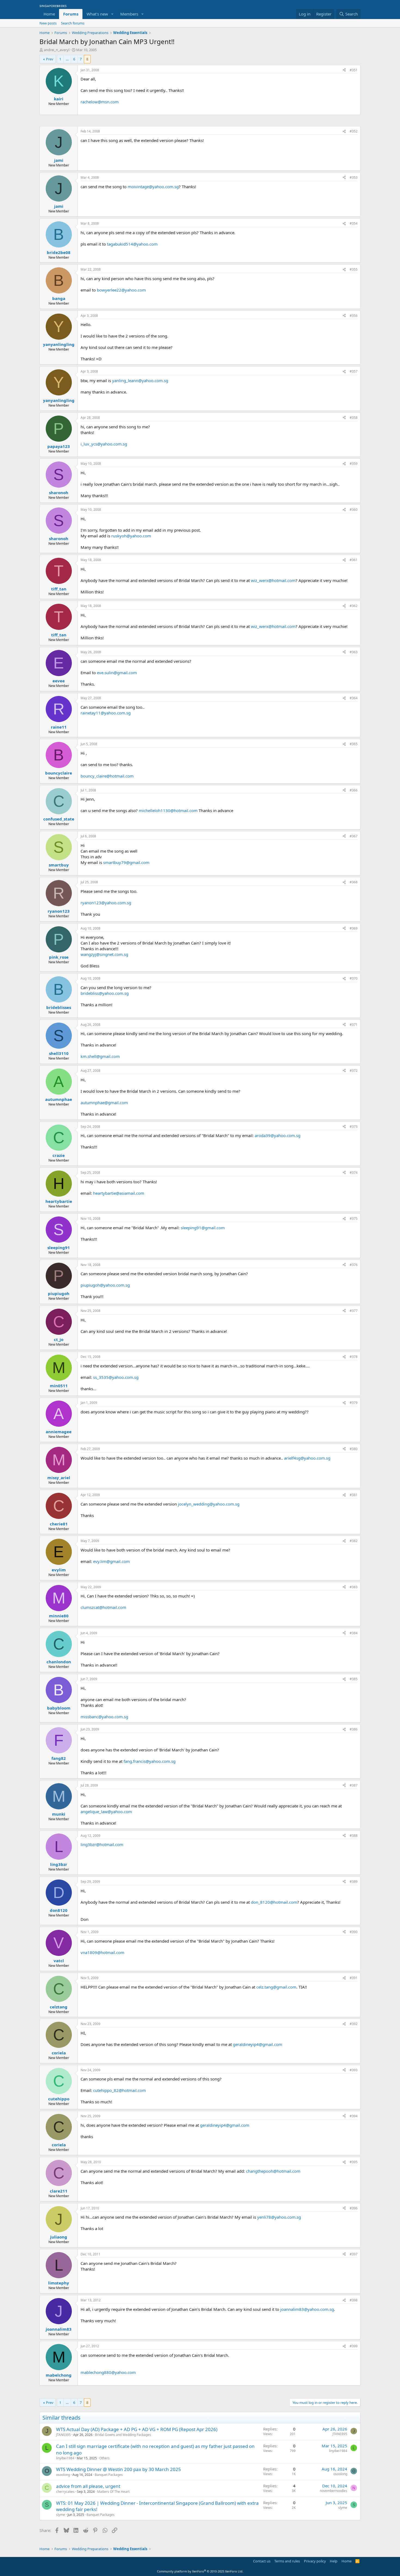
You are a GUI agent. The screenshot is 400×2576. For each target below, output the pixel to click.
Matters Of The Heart (113, 2492)
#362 (354, 606)
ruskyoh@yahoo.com (131, 536)
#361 (354, 560)
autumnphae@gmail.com (104, 1103)
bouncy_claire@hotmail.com (107, 776)
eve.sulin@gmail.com (117, 673)
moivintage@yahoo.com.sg (153, 187)
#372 (354, 1071)
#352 (354, 131)
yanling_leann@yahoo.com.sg (140, 380)
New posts (48, 23)
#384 (354, 1633)
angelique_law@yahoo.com (106, 1812)
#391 (354, 1978)
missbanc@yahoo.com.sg (104, 1717)
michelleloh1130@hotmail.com (168, 810)
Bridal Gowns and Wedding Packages (123, 2435)
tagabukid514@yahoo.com (132, 244)
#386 (354, 1729)
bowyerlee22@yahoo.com (121, 290)
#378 (354, 1357)
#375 (354, 1219)
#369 (354, 928)
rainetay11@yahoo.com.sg (106, 713)
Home (49, 14)
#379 (354, 1403)
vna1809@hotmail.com (102, 1952)
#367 (354, 836)
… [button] (67, 59)
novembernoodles (333, 2491)
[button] (112, 14)
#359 (354, 464)
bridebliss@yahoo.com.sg (105, 993)
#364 (354, 698)
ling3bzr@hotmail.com (102, 1844)
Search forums (73, 23)
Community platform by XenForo (200, 2571)
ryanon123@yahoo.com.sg (106, 903)
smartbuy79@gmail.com (126, 862)
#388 (354, 1836)
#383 (354, 1587)
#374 (354, 1173)
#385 (354, 1679)
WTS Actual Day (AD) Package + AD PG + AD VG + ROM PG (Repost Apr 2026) (137, 2429)
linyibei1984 (65, 2458)
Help (334, 2561)
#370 (354, 978)
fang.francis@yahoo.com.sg (150, 1761)
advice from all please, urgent (88, 2486)
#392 (354, 2024)
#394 (354, 2116)
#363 (354, 652)
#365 (354, 744)
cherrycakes (65, 2492)
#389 (354, 1882)
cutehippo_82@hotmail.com (119, 2090)
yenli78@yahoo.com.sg (279, 2217)
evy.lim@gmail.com (111, 1561)
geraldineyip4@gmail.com (258, 2044)
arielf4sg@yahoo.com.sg (307, 1458)
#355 (354, 269)
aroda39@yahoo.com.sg (278, 1135)
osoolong (63, 2475)
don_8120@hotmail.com (274, 1902)
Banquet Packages (109, 2475)
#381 (354, 1495)
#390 (354, 1932)
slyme (61, 2515)
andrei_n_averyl (57, 50)
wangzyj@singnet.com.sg (104, 954)
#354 (354, 223)
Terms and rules (287, 2561)
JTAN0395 (63, 2435)
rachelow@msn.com (100, 102)
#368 (354, 882)
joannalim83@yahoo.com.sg (307, 2309)
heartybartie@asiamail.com (119, 1193)
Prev (50, 59)
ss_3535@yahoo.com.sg (116, 1377)
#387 (354, 1785)
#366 (354, 790)
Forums (71, 14)
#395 (354, 2162)
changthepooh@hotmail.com (273, 2171)
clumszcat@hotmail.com (103, 1607)
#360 (354, 510)
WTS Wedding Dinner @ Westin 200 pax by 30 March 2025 (119, 2469)
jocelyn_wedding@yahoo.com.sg (209, 1504)
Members (129, 14)
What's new (97, 14)
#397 (354, 2254)
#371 (354, 1025)
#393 (354, 2070)
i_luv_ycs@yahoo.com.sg (104, 444)
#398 (354, 2300)
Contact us (262, 2561)
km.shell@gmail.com (100, 1056)
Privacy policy (315, 2561)
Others (104, 2458)
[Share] (344, 70)
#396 (354, 2208)
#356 (354, 316)
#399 (354, 2346)
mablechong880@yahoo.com (108, 2372)
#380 (354, 1449)
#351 (354, 70)
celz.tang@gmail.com (276, 1987)
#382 (354, 1541)
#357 (354, 371)
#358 (354, 418)
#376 (354, 1265)
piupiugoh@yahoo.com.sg (105, 1285)
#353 (354, 177)
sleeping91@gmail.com (203, 1228)
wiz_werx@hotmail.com (273, 580)
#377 (354, 1311)
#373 (354, 1127)
